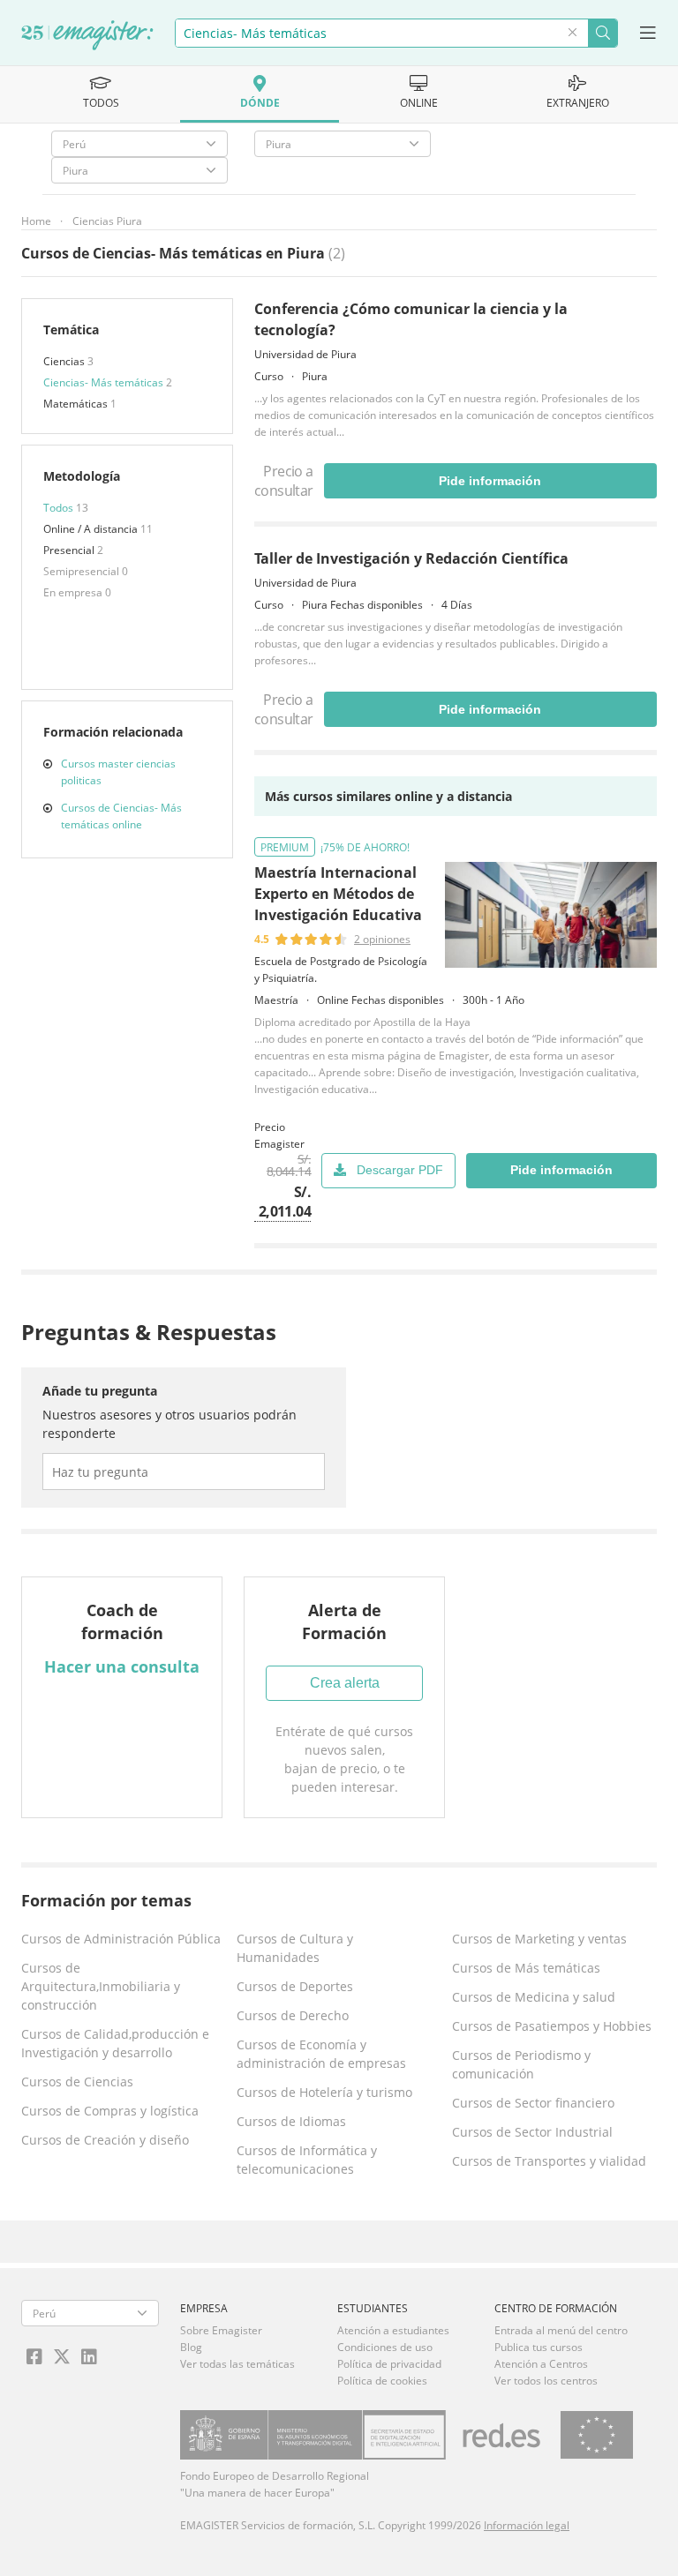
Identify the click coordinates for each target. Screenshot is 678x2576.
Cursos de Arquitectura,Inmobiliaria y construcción (101, 1986)
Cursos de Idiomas (291, 2121)
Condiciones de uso (385, 2347)
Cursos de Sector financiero (533, 2103)
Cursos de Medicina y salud (534, 1997)
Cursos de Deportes (295, 1986)
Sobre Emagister (221, 2330)
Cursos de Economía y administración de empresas (321, 2054)
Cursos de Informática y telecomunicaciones (307, 2160)
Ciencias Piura (107, 221)
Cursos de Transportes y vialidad (549, 2161)
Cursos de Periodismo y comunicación (521, 2064)
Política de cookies (382, 2381)
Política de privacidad (389, 2364)
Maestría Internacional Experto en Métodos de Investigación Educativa (338, 894)
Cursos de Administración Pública (121, 1939)
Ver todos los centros (546, 2381)
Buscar (603, 33)
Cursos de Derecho (293, 2015)
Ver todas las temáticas (237, 2364)
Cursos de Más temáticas (526, 1968)
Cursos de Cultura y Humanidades (295, 1948)
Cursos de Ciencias (77, 2082)
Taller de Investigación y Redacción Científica (411, 558)
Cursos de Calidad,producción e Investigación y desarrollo (115, 2043)
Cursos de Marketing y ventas (539, 1939)
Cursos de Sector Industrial (532, 2132)
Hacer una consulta (122, 1666)
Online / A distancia (92, 529)
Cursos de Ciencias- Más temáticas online (121, 816)
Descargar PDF (400, 1170)
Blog (191, 2347)
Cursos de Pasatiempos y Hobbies (552, 2026)
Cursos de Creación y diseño (105, 2140)
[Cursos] (87, 36)
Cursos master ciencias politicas (118, 772)
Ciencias (65, 361)
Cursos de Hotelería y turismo (324, 2092)
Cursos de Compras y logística (110, 2111)
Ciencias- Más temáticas (105, 382)
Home (36, 221)
